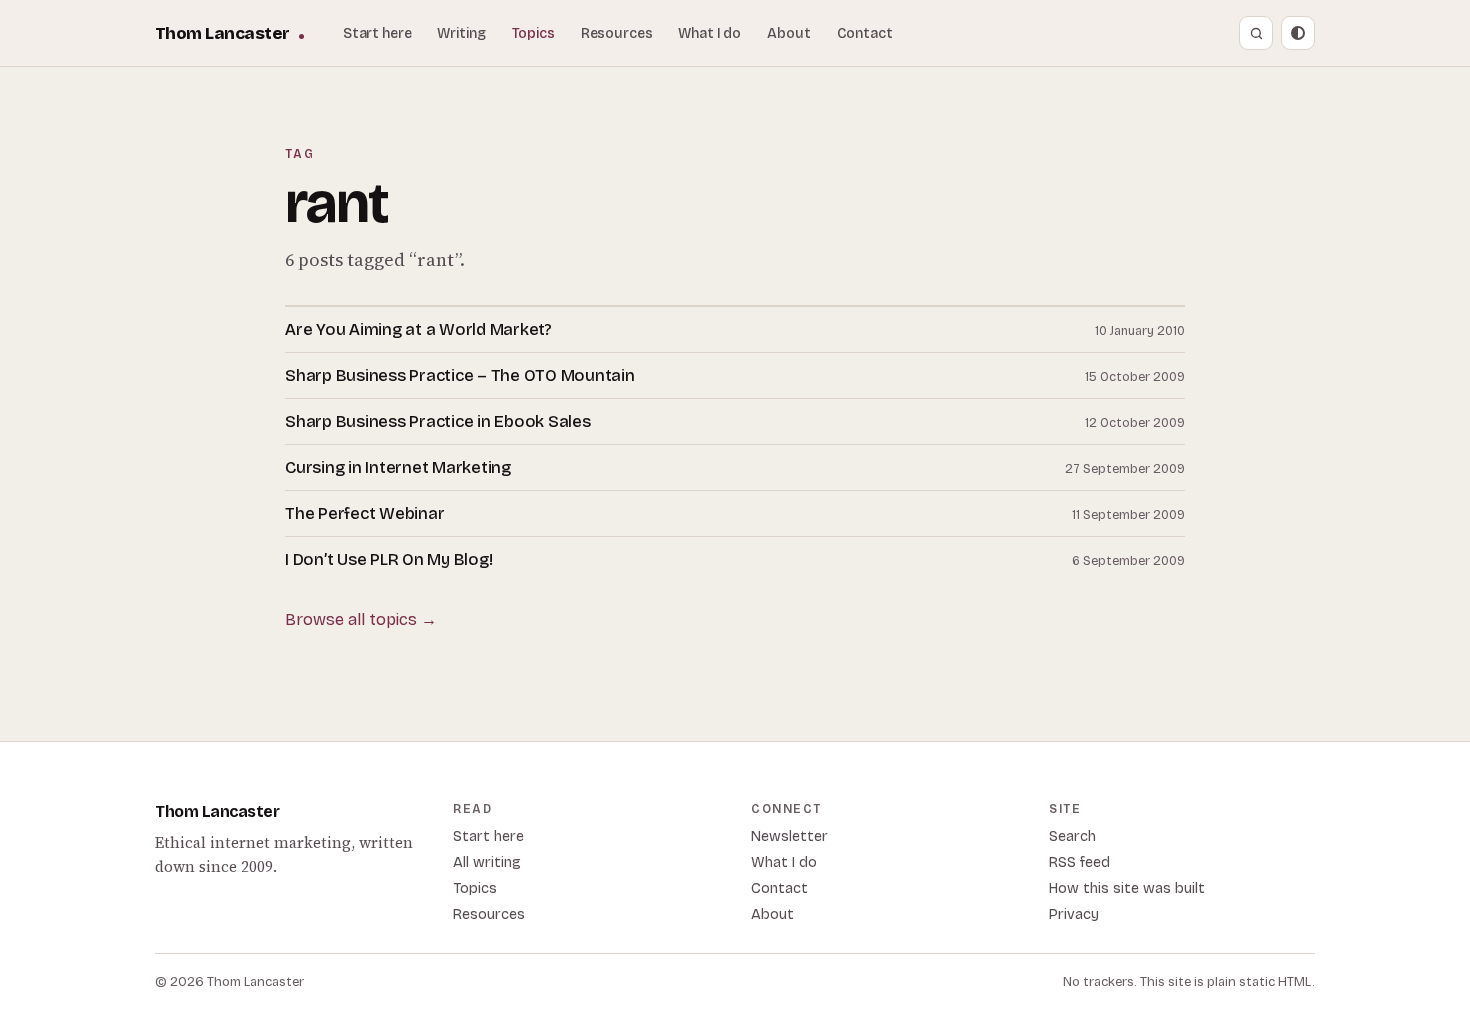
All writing (487, 862)
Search (1072, 836)
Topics (533, 33)
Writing (461, 33)
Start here (377, 33)
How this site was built (1127, 888)
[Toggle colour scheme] (1298, 33)
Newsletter (789, 836)
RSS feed (1079, 862)
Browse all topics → (361, 619)
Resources (617, 33)
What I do (709, 33)
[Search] (1256, 33)
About (788, 33)
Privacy (1074, 914)
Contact (865, 33)
